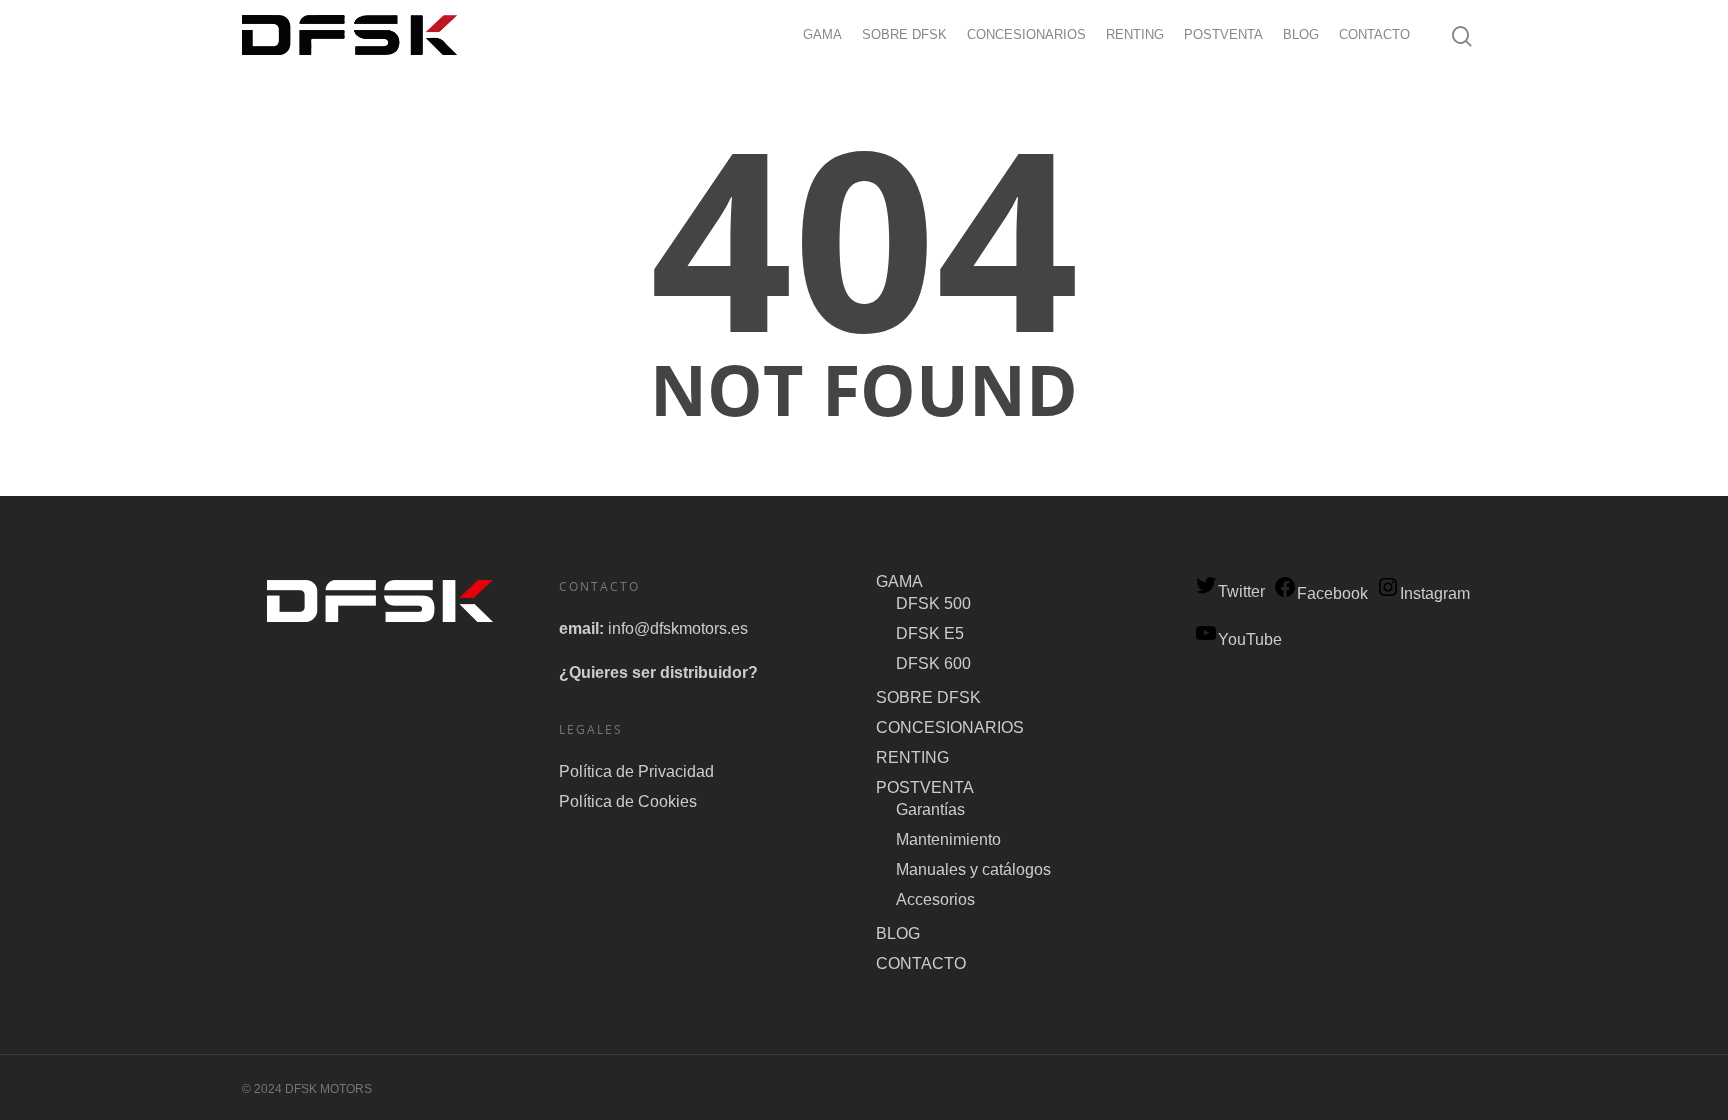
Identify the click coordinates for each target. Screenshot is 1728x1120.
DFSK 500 (933, 603)
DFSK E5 (930, 633)
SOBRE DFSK (904, 34)
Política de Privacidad (636, 771)
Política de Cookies (628, 801)
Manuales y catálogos (973, 869)
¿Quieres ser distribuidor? (658, 672)
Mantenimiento (948, 839)
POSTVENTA (1223, 34)
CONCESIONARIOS (1026, 34)
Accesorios (935, 899)
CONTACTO (1374, 34)
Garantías (930, 809)
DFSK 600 (933, 663)
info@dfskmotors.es (678, 628)
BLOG (1301, 34)
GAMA (822, 34)
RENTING (1135, 34)
